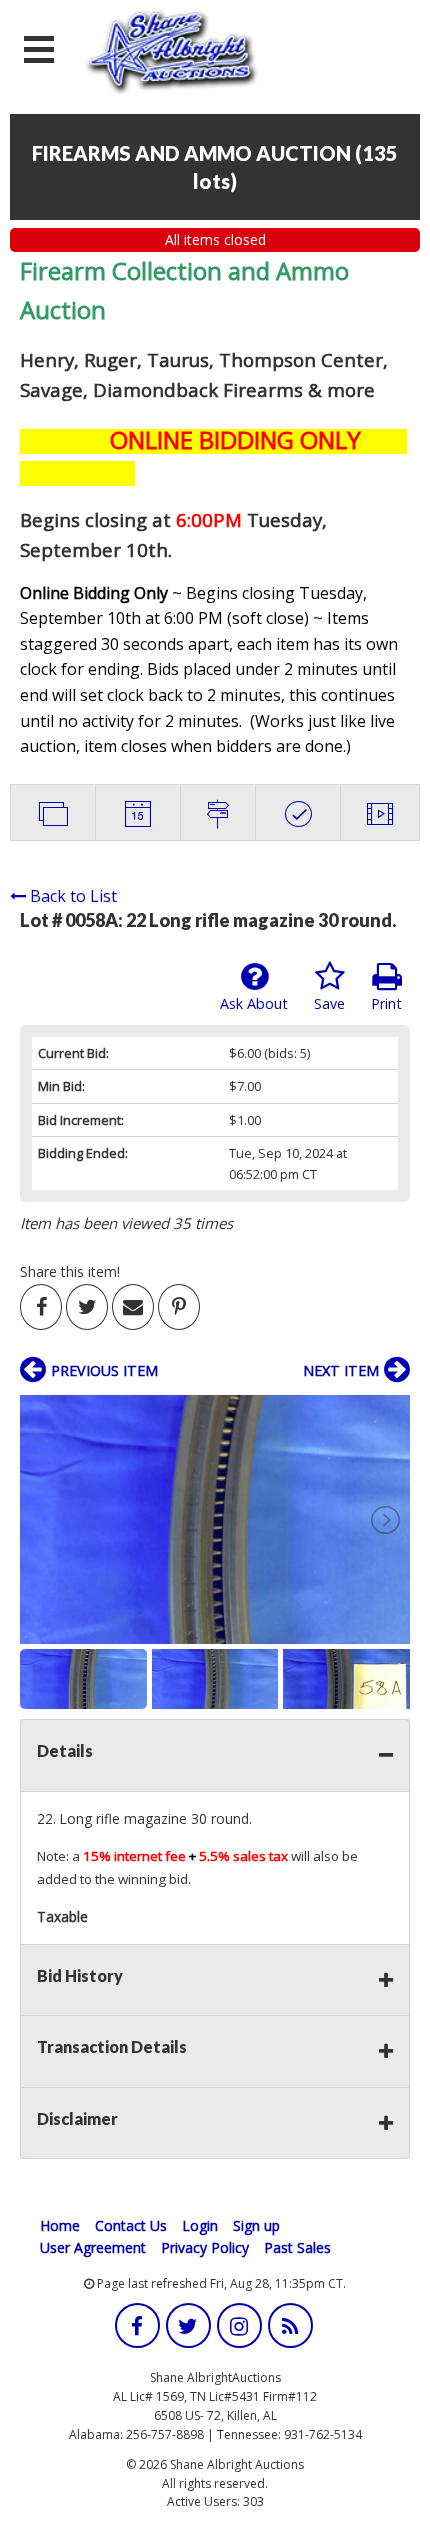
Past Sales (297, 2247)
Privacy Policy (205, 2247)
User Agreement (93, 2247)
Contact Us (131, 2225)
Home (60, 2225)
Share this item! (70, 1271)
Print (386, 1003)
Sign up (256, 2225)
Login (200, 2225)
